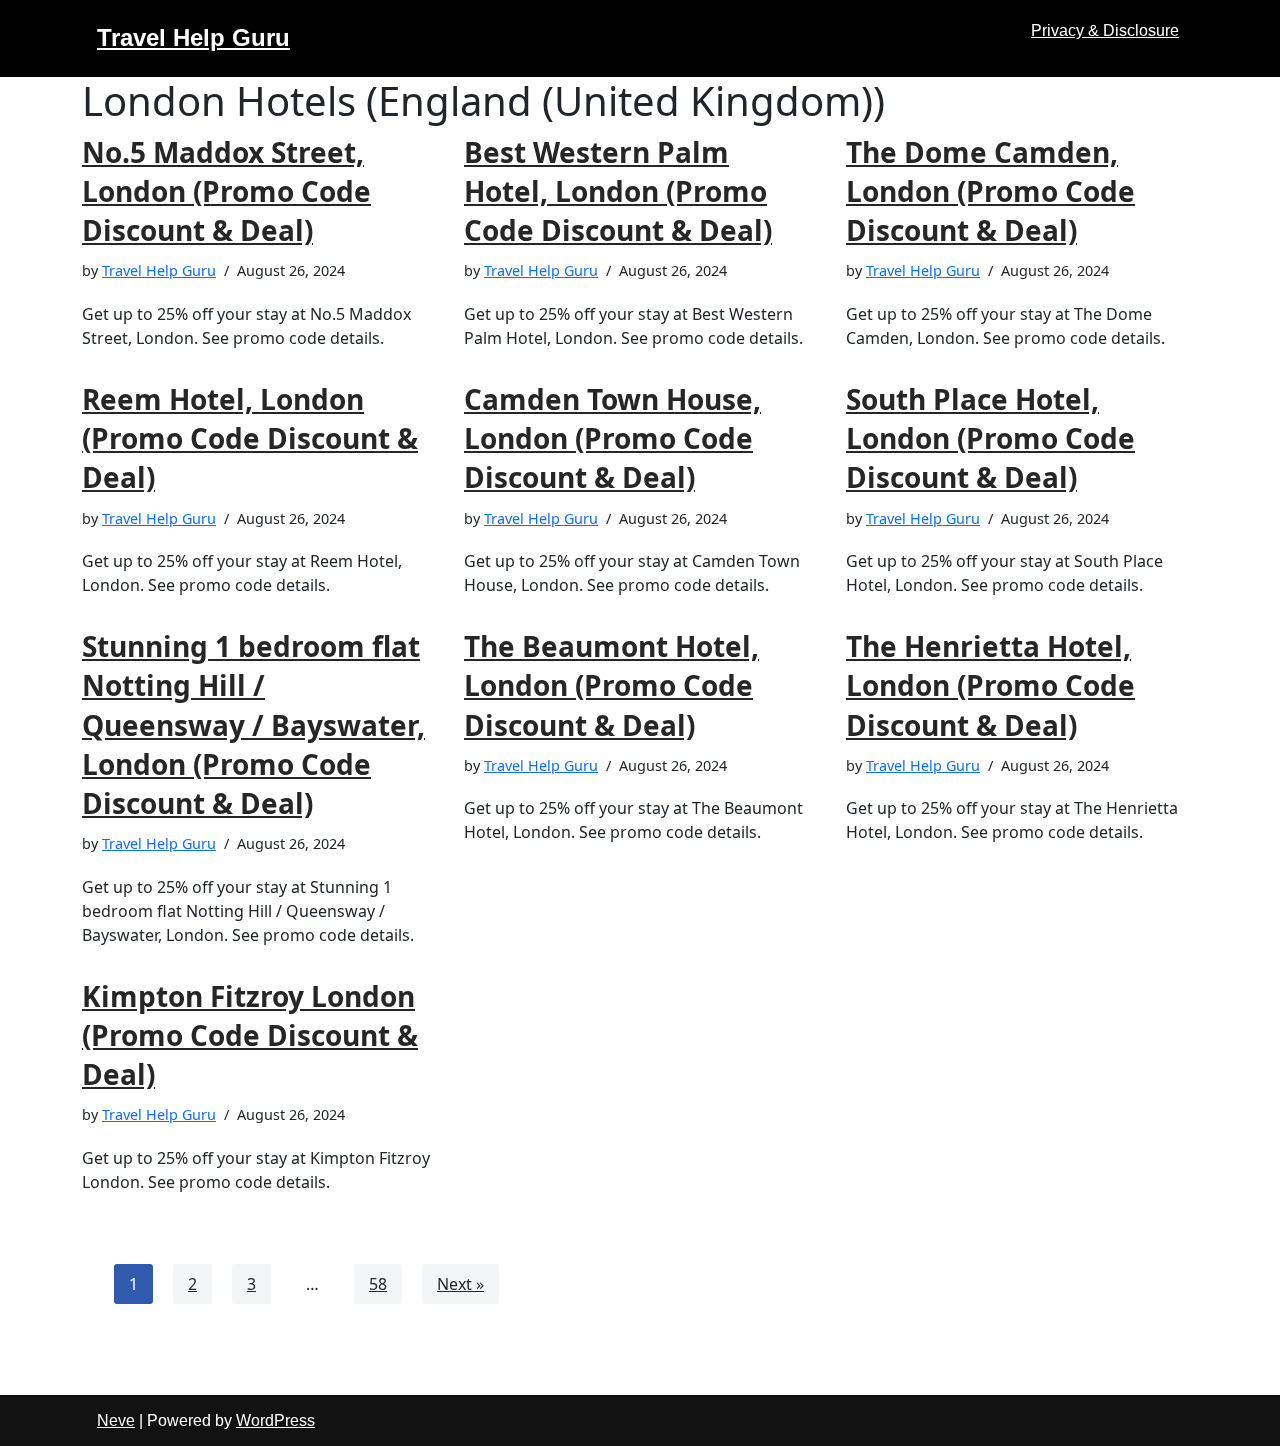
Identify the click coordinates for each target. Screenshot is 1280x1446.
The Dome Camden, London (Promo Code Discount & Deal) (990, 191)
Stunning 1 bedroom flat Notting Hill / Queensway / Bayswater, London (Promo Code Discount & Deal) (253, 724)
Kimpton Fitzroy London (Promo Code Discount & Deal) (250, 1035)
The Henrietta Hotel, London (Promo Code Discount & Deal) (990, 685)
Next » (460, 1284)
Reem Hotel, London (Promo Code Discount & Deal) (250, 438)
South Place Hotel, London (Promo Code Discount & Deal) (990, 438)
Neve (116, 1420)
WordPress (275, 1420)
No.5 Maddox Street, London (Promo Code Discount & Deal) (226, 191)
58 (378, 1284)
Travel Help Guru (159, 270)
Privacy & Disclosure (1105, 30)
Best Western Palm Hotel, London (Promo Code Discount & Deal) (618, 191)
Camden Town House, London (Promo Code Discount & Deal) (612, 438)
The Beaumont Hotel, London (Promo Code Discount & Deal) (611, 685)
